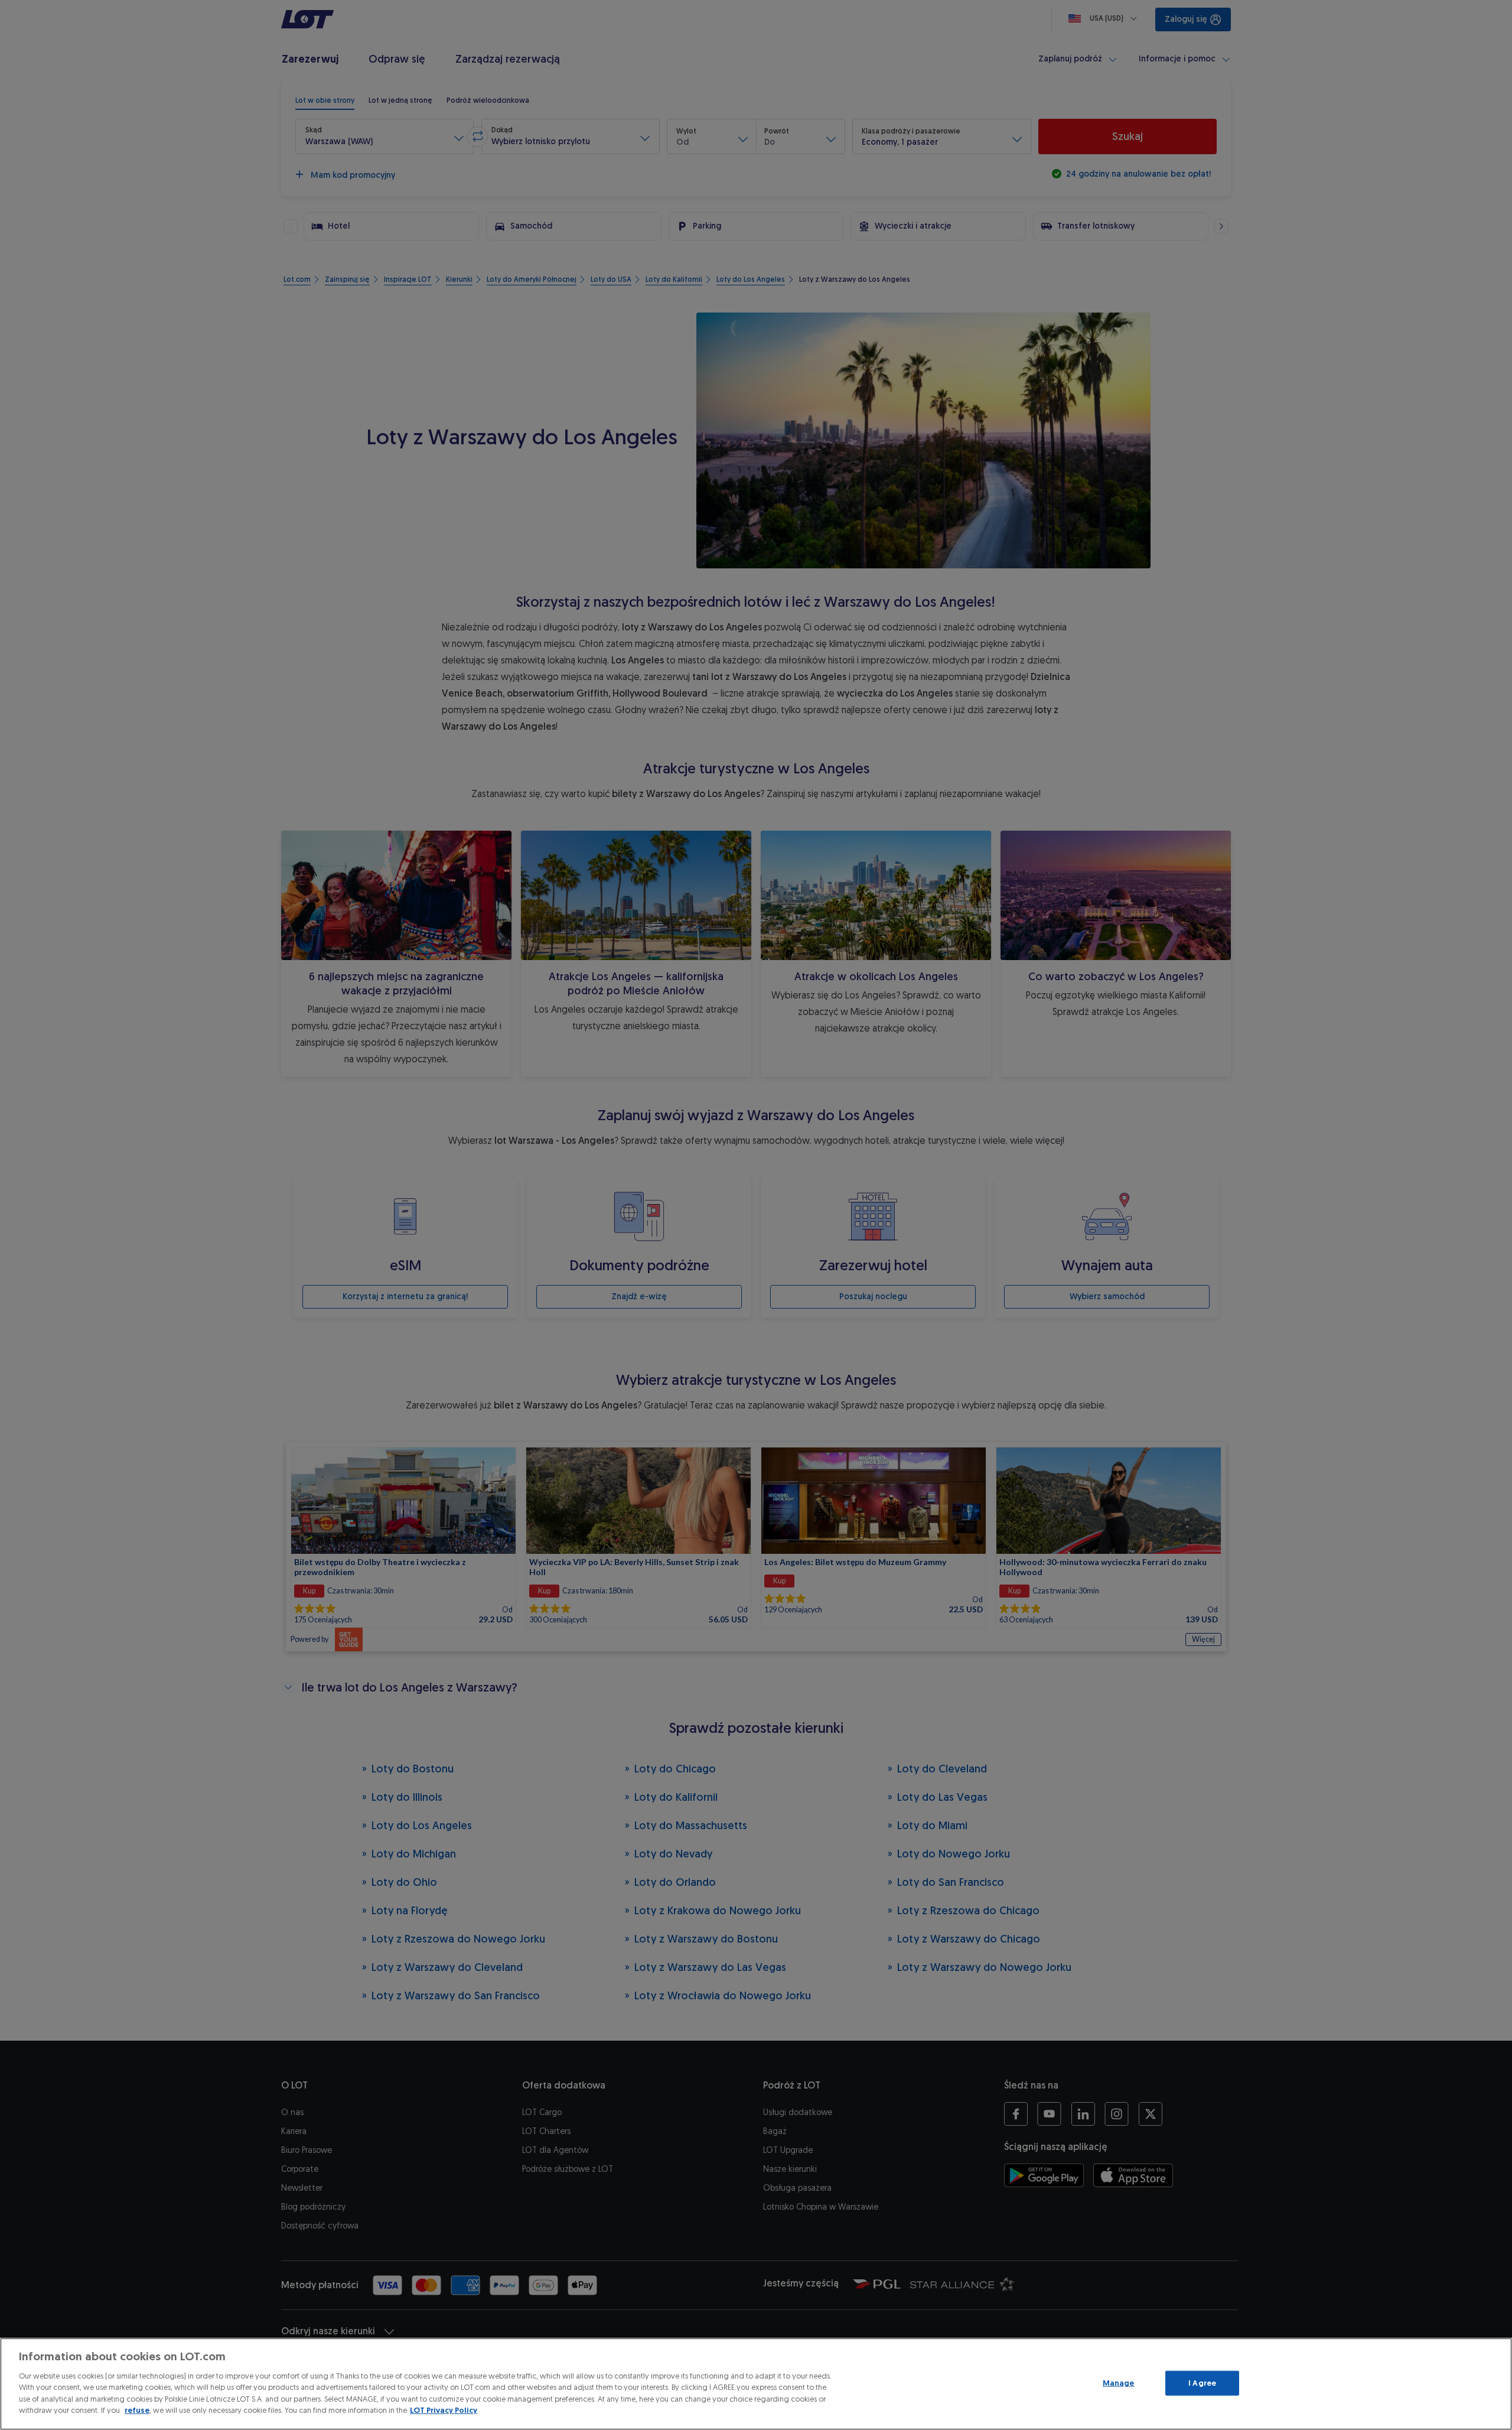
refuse (137, 2410)
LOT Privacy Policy (444, 2410)
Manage (1119, 2383)
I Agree (1202, 2383)
